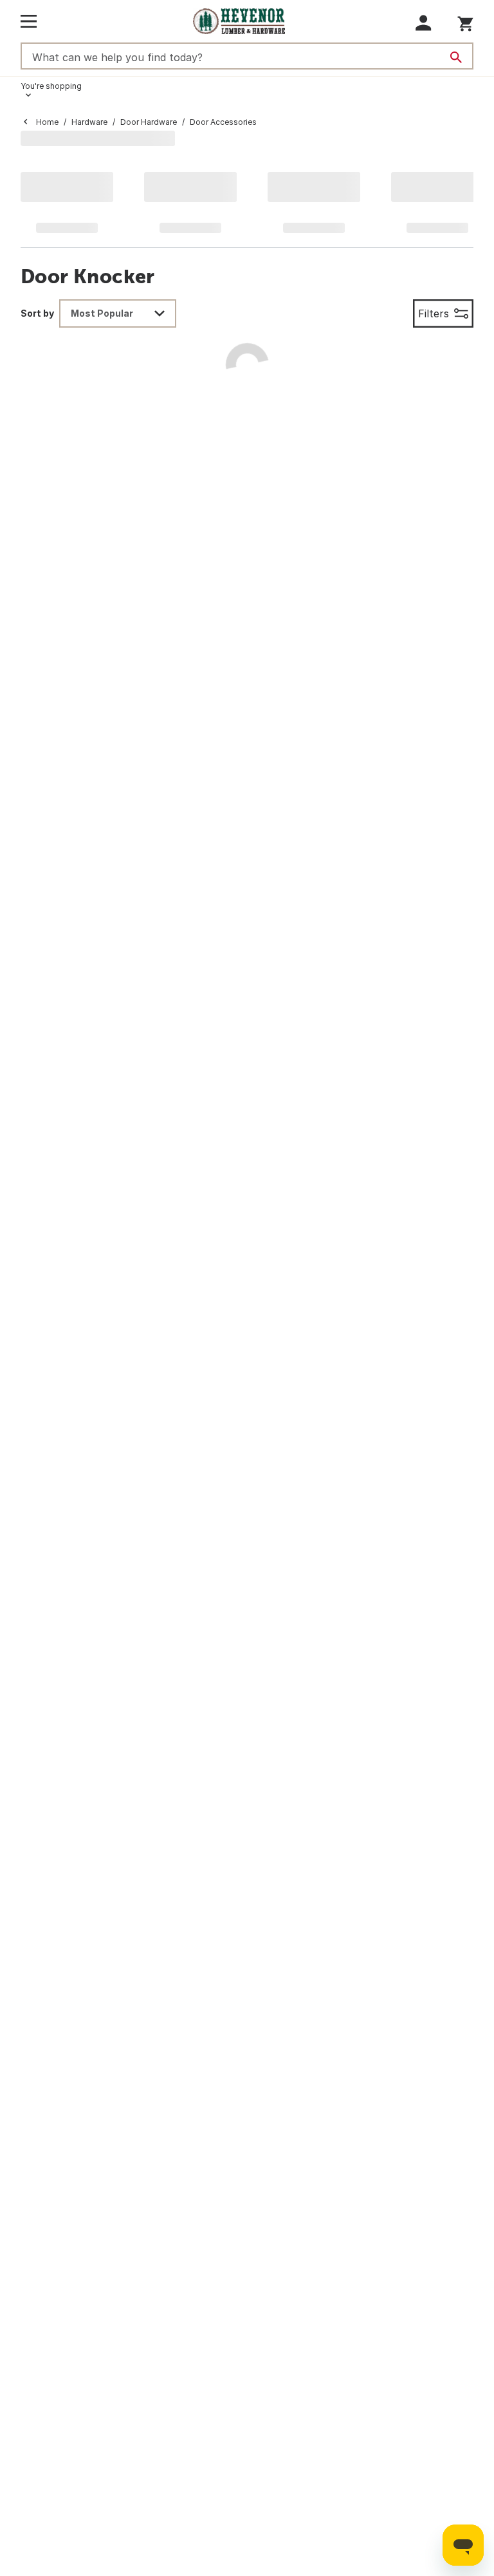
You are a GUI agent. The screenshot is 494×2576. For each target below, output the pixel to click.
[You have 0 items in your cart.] (465, 22)
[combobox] (118, 313)
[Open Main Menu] (29, 21)
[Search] (456, 57)
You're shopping (51, 86)
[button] (424, 23)
